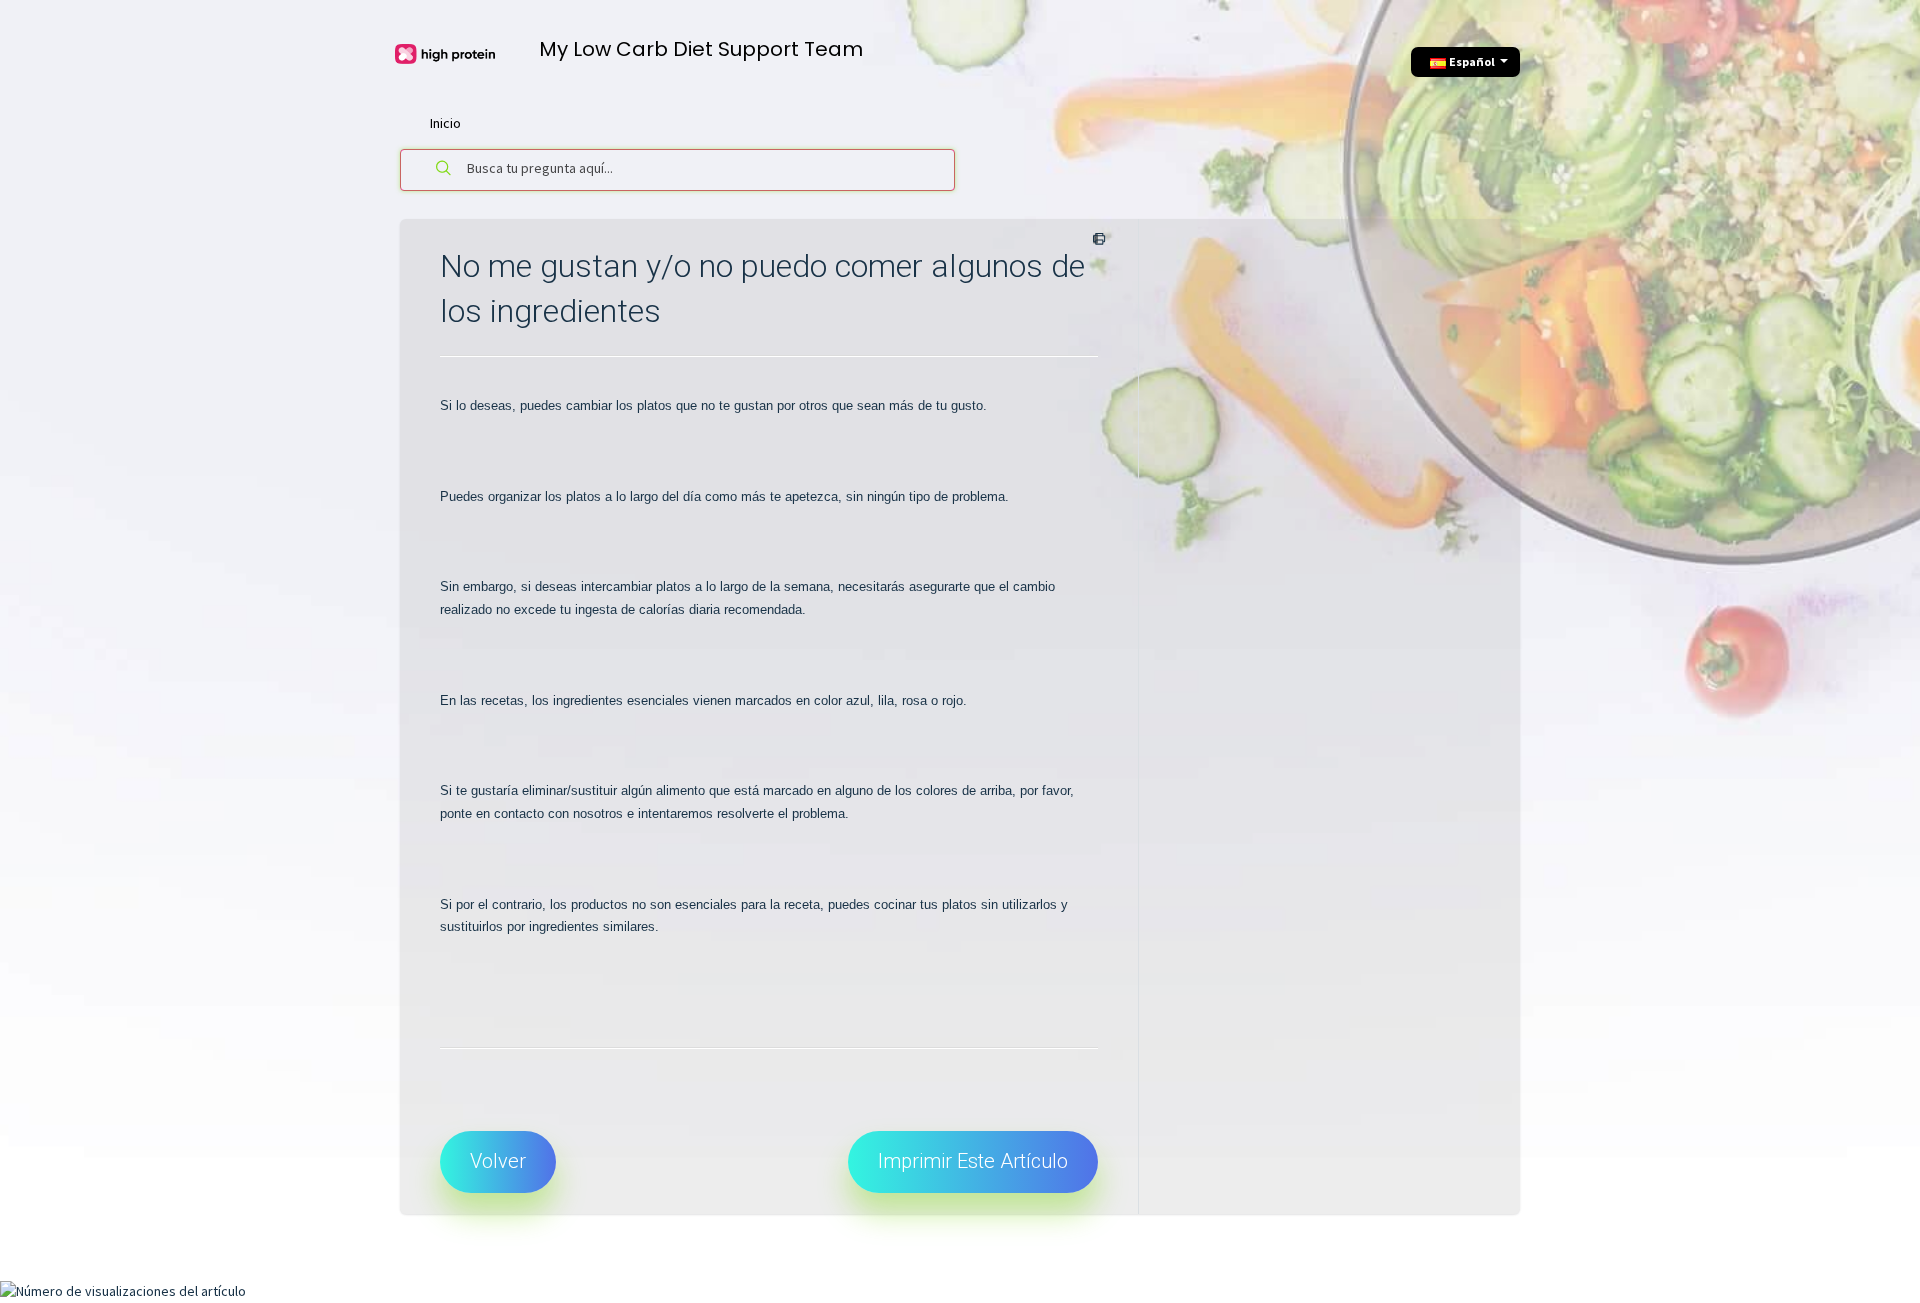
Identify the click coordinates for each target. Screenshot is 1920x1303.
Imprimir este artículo (973, 1161)
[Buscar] (444, 170)
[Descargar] (923, 393)
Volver (498, 1161)
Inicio (445, 123)
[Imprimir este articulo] (1095, 240)
